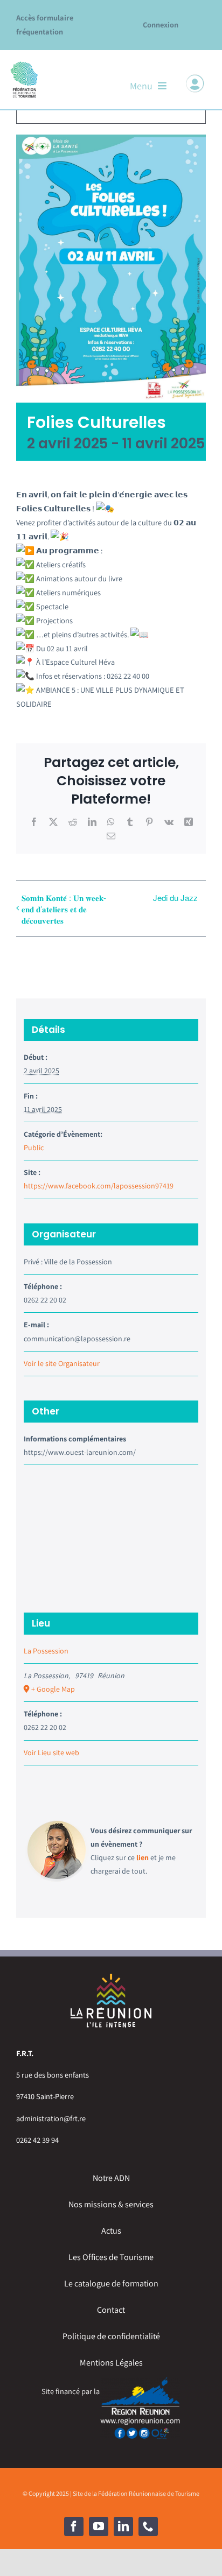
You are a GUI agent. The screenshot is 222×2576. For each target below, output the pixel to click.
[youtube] (99, 2526)
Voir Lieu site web (51, 1752)
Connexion (161, 24)
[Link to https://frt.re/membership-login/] (195, 83)
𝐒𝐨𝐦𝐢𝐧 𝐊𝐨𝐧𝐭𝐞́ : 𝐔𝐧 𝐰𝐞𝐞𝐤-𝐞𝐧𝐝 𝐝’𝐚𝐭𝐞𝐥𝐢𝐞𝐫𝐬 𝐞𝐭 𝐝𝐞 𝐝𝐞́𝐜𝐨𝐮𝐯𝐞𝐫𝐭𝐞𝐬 (64, 909)
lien (143, 1857)
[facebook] (74, 2526)
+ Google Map (53, 1689)
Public (34, 1148)
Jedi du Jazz (175, 898)
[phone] (148, 2526)
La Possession (46, 1651)
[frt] (24, 64)
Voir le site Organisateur (62, 1363)
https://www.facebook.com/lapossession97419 (99, 1186)
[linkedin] (123, 2526)
